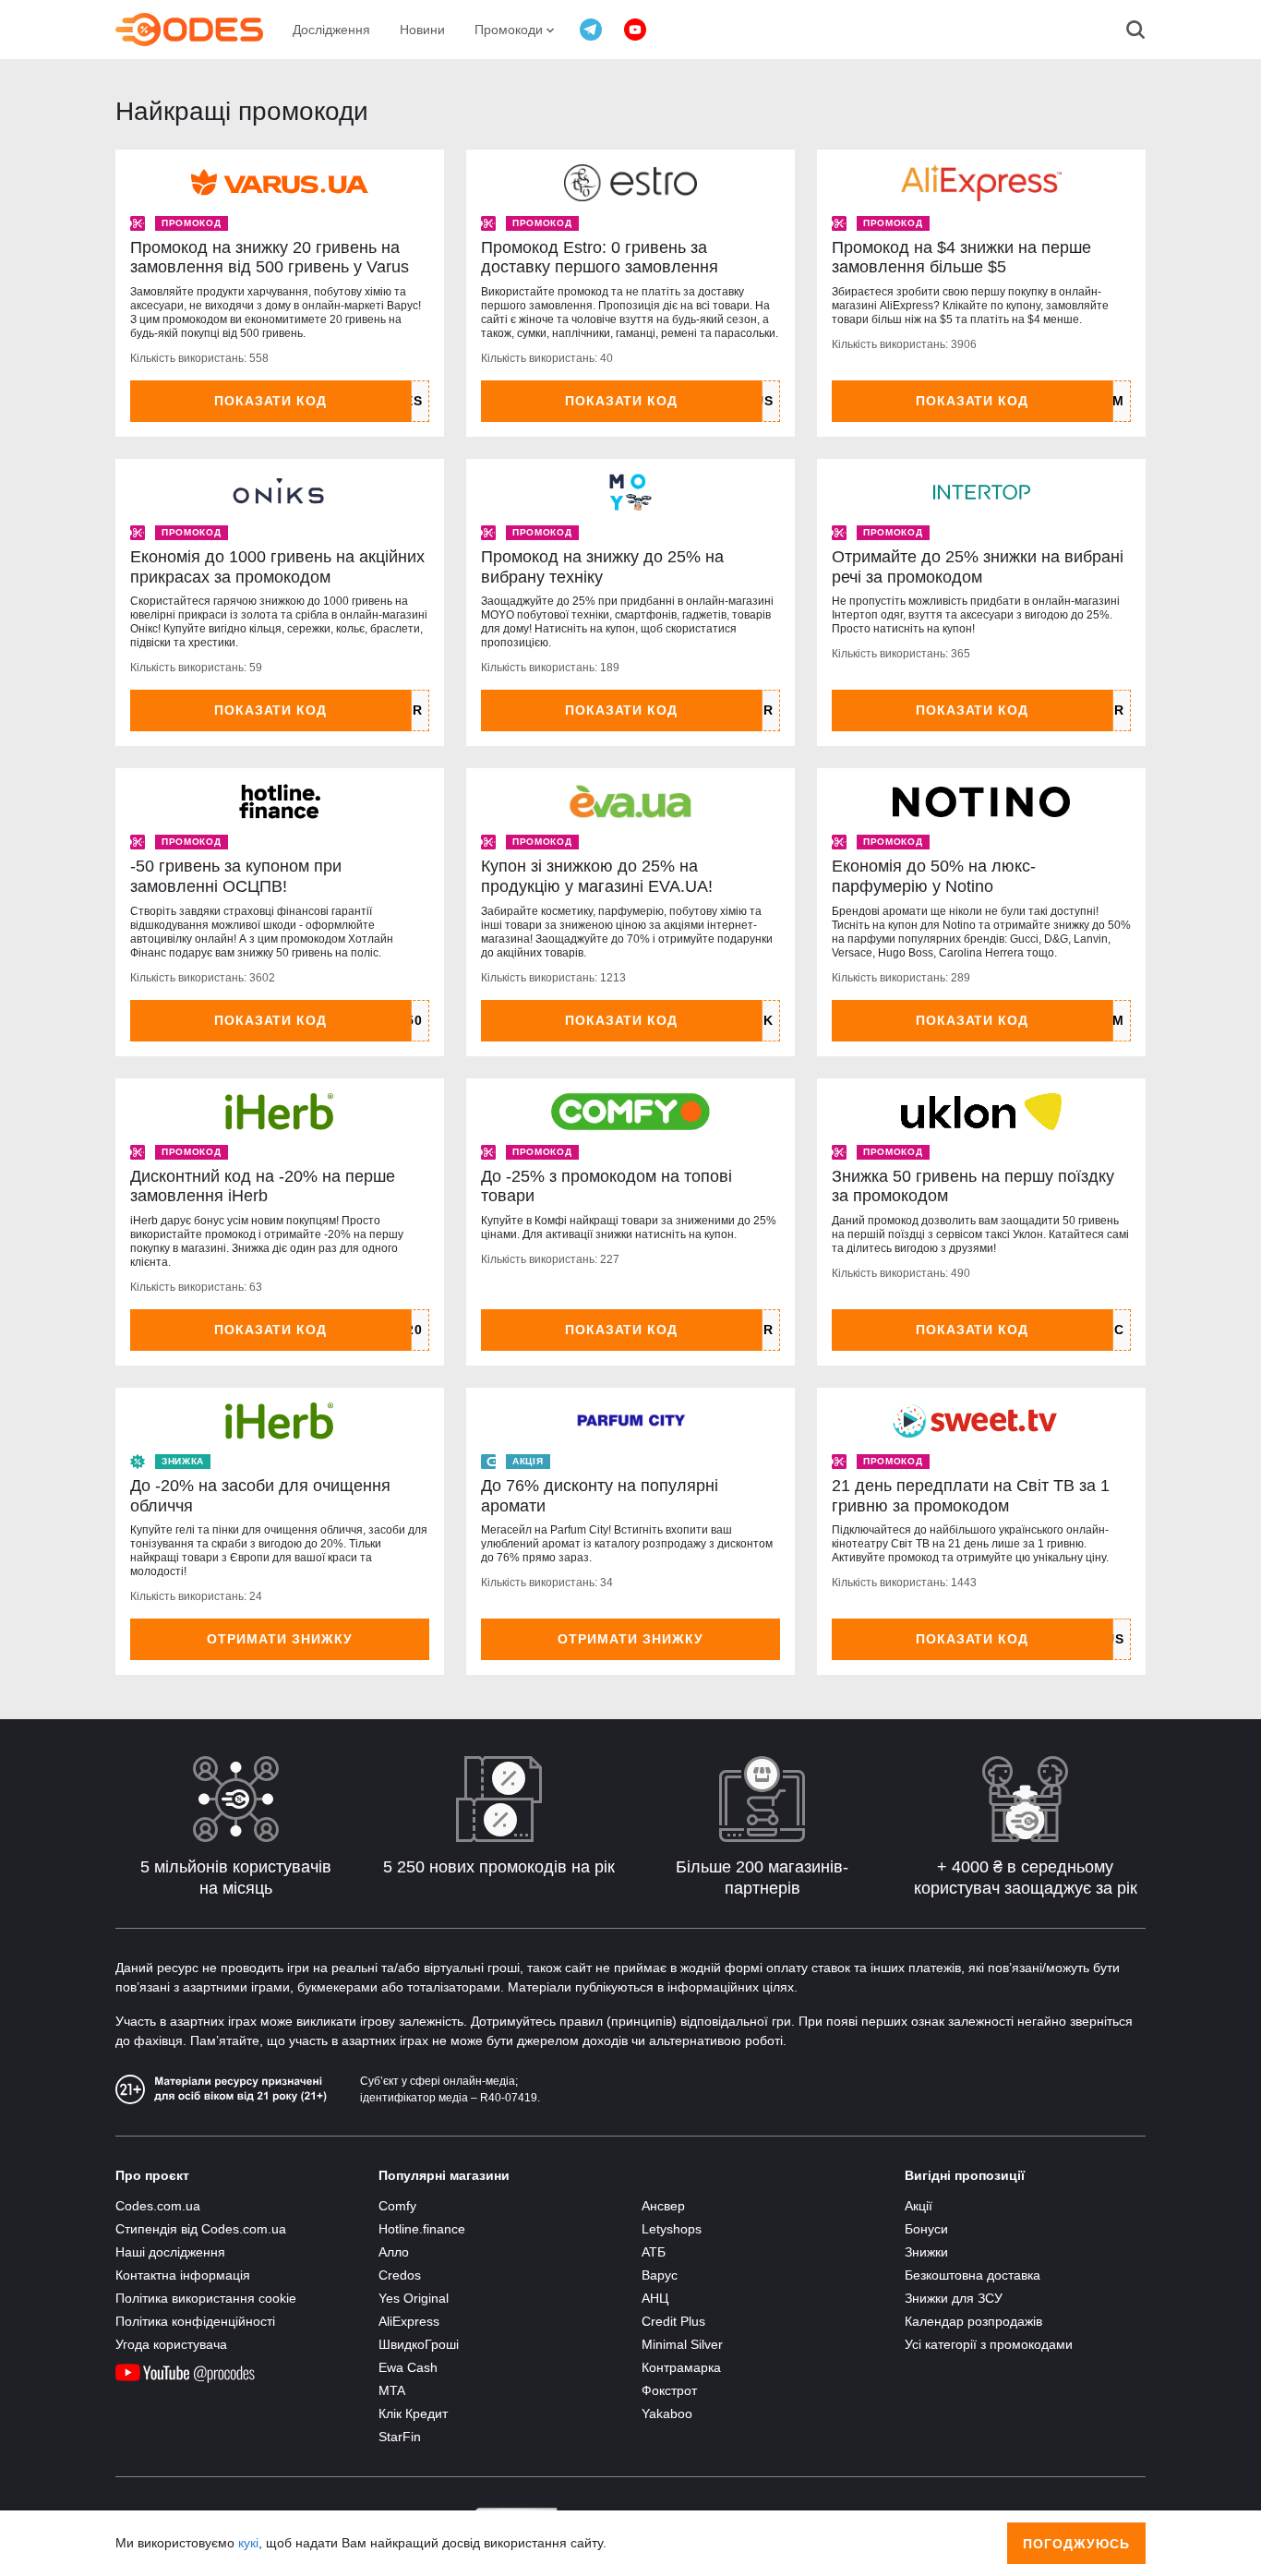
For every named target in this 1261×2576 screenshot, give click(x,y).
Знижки (926, 2252)
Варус (660, 2275)
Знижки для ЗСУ (954, 2298)
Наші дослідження (170, 2252)
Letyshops (672, 2229)
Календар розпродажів (973, 2321)
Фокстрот (669, 2390)
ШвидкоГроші (419, 2344)
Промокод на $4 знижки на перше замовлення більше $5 (961, 258)
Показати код (271, 401)
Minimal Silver (682, 2344)
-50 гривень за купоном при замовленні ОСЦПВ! (236, 876)
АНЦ (655, 2298)
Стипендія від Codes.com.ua (201, 2229)
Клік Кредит (413, 2413)
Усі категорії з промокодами (989, 2344)
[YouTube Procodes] (635, 30)
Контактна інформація (183, 2275)
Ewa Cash (408, 2367)
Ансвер (663, 2206)
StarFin (400, 2437)
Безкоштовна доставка (973, 2275)
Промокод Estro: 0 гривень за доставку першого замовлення (600, 258)
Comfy (397, 2206)
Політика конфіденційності (195, 2321)
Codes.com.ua (158, 2206)
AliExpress (409, 2321)
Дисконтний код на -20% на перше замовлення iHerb (263, 1186)
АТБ (654, 2252)
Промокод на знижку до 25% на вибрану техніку (602, 567)
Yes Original (414, 2298)
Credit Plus (673, 2321)
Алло (394, 2252)
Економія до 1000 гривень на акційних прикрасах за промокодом (277, 567)
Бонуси (926, 2229)
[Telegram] (591, 30)
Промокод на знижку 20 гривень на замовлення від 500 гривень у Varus (270, 258)
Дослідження (331, 30)
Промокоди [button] (510, 30)
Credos (400, 2275)
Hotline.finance (422, 2229)
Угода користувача (171, 2344)
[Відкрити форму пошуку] (1135, 30)
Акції (919, 2206)
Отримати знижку (280, 1639)
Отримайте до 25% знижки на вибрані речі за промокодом (978, 567)
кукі (248, 2543)
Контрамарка (681, 2367)
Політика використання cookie (206, 2298)
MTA (392, 2390)
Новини (422, 30)
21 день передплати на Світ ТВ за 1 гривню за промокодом (971, 1496)
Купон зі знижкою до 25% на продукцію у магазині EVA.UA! (597, 876)
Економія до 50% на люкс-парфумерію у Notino (934, 876)
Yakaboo (667, 2413)
